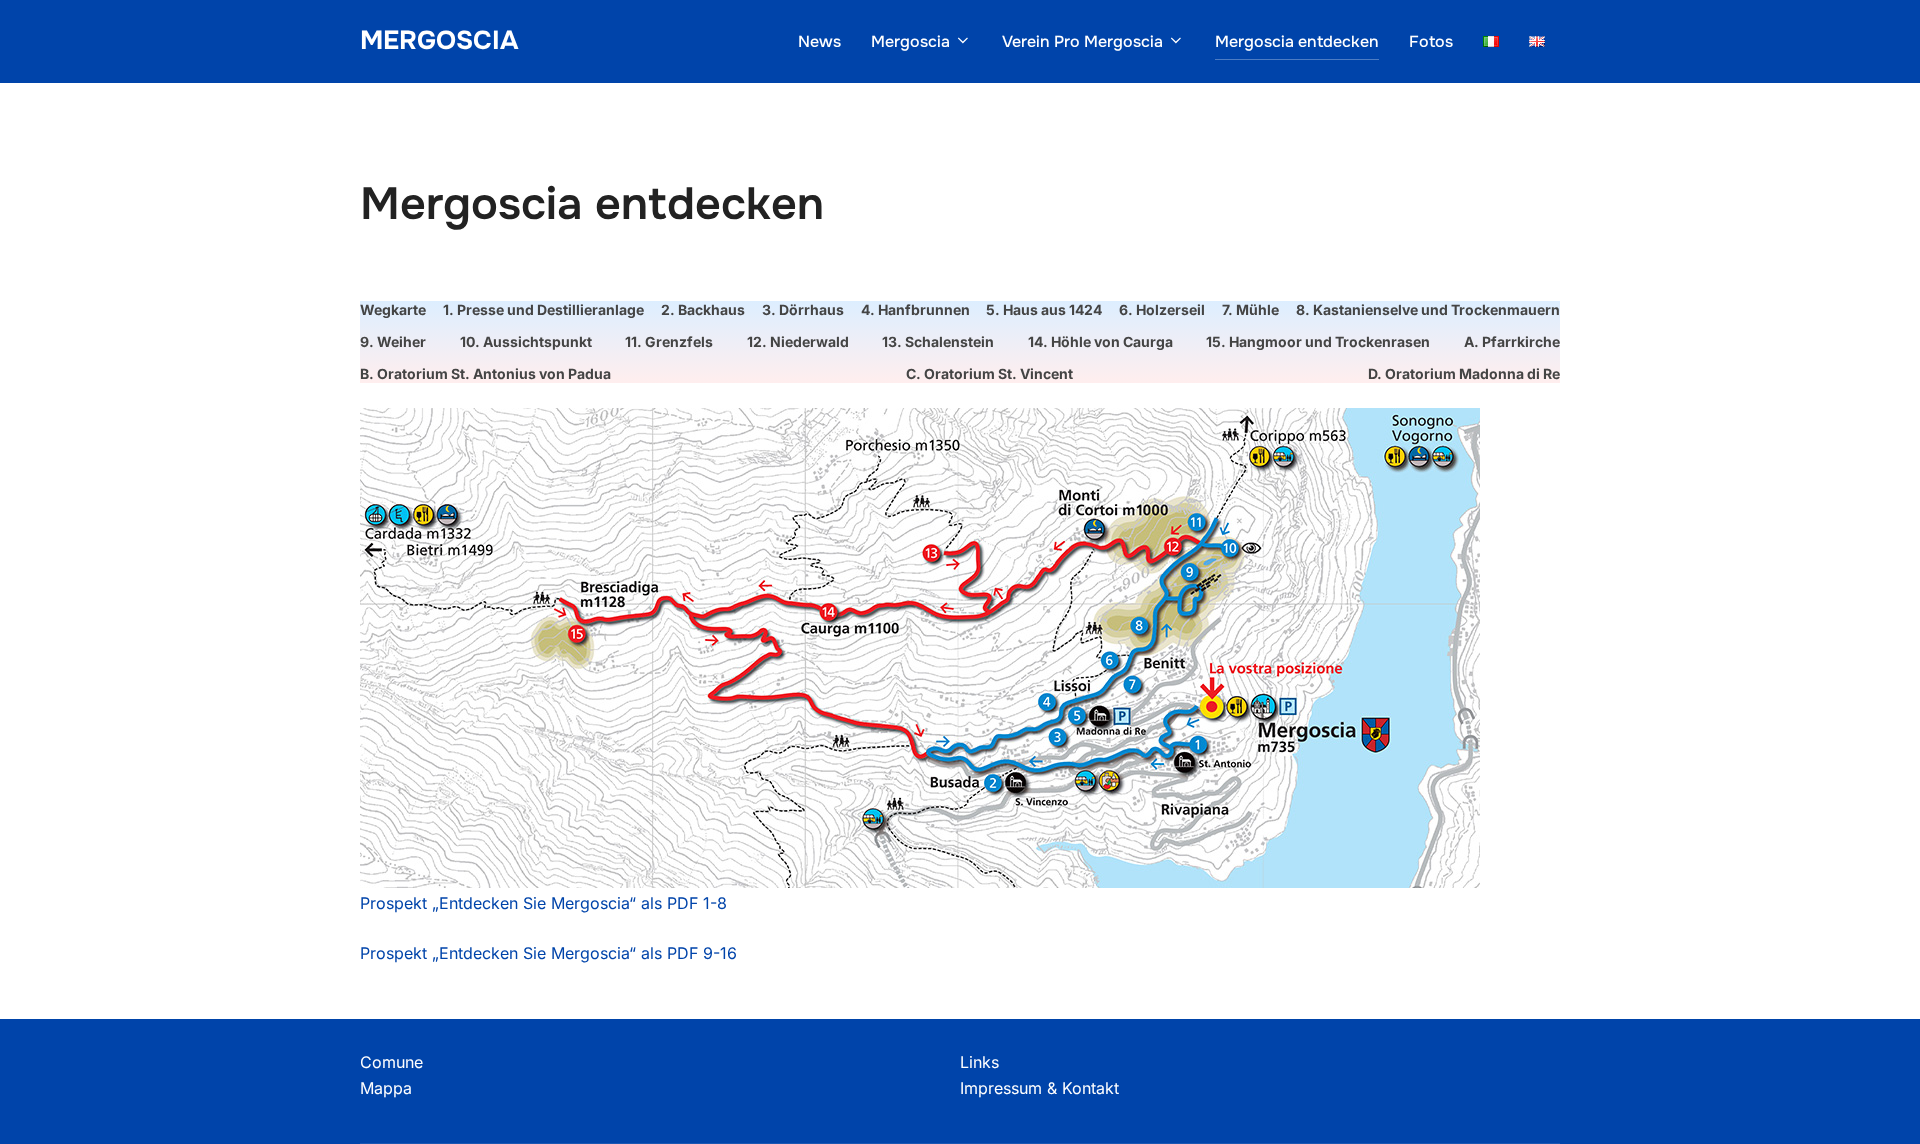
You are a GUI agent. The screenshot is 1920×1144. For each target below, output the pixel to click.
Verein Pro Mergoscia (1082, 41)
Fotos (1431, 41)
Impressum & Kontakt (1039, 1088)
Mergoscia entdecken (1297, 41)
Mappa (386, 1088)
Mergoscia (439, 40)
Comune (391, 1062)
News (819, 41)
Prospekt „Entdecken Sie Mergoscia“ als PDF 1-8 (543, 903)
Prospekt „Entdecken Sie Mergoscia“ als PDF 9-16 (548, 953)
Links (979, 1062)
